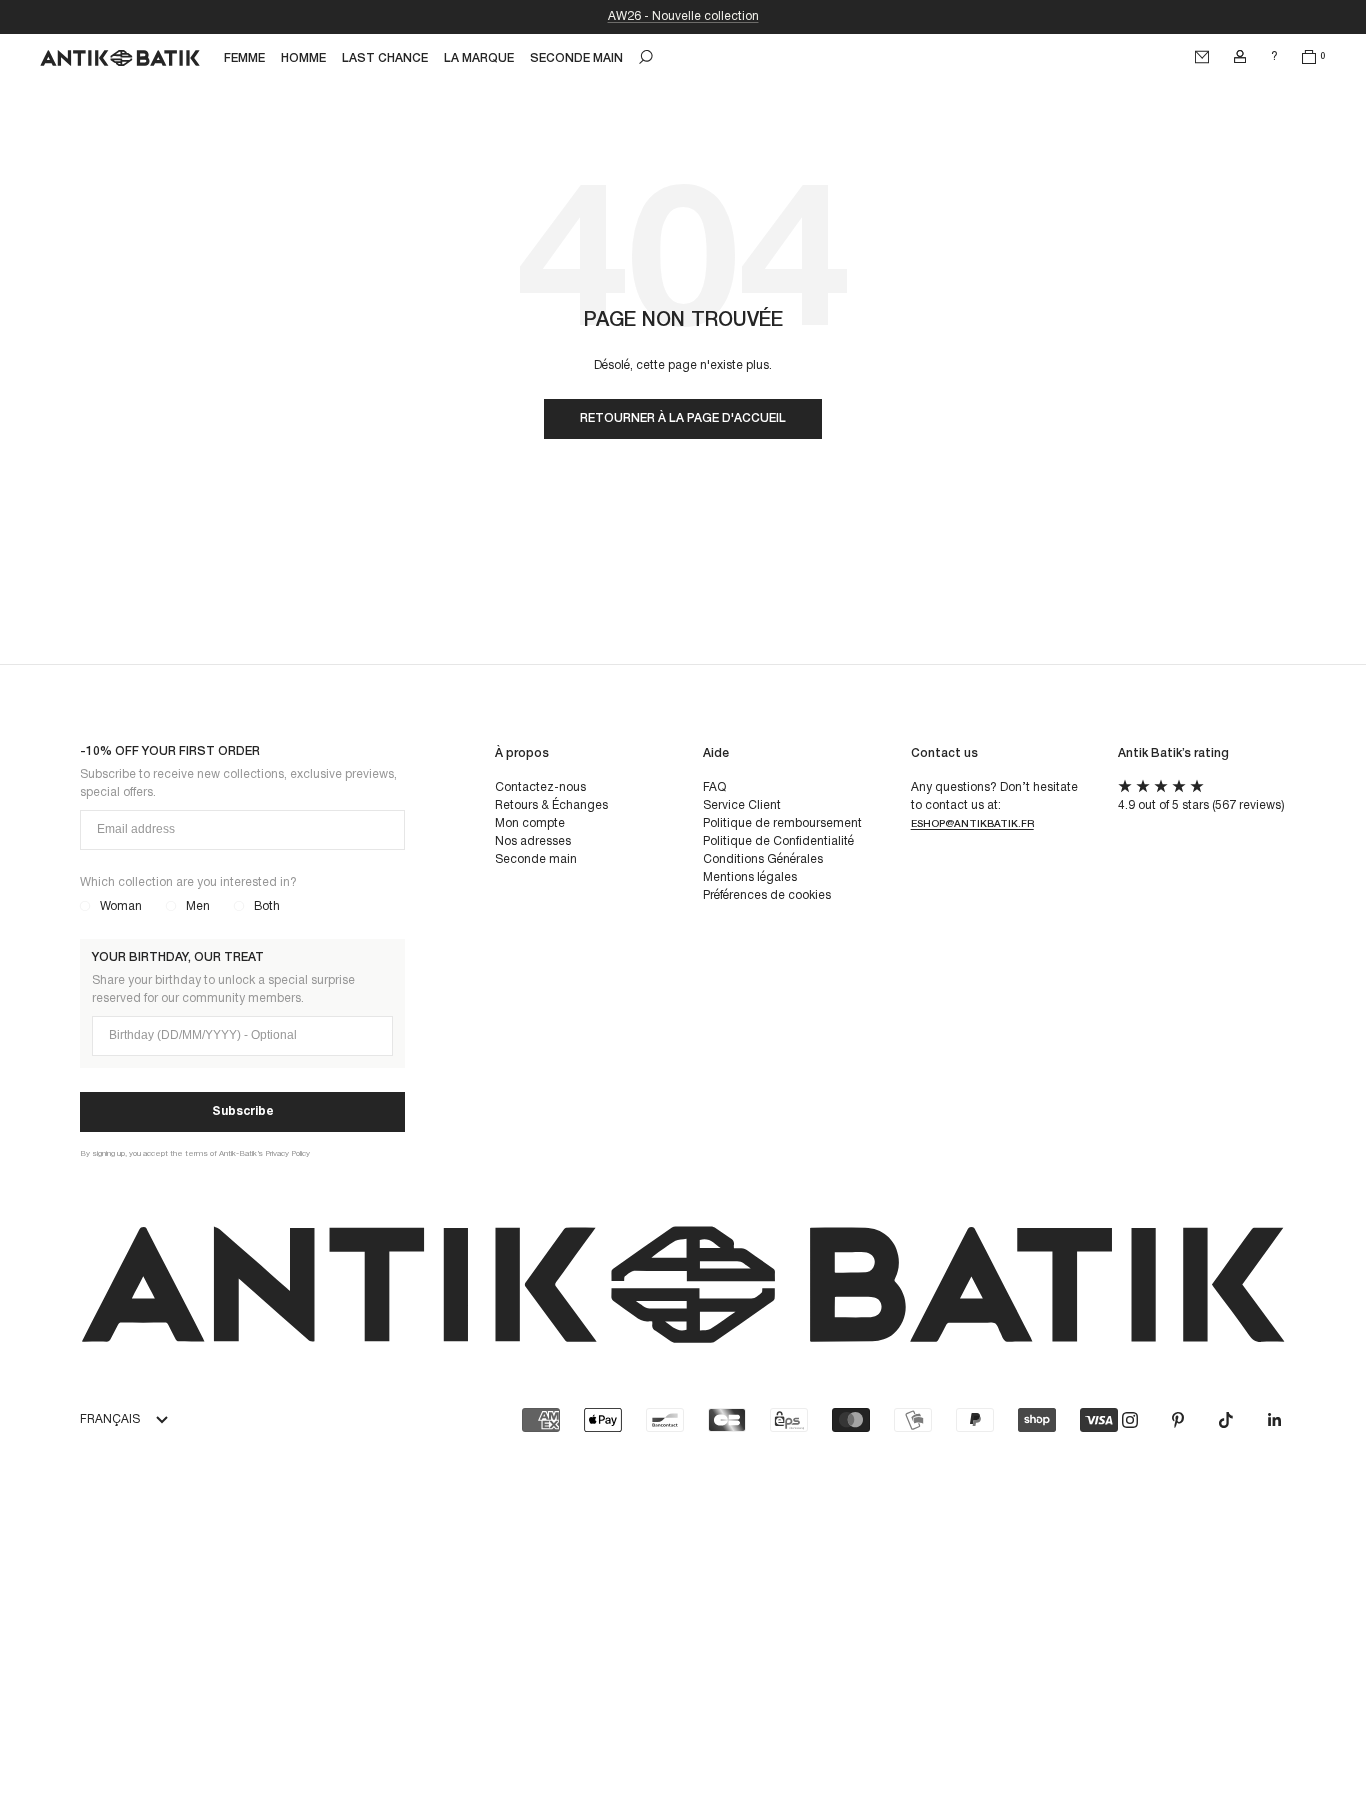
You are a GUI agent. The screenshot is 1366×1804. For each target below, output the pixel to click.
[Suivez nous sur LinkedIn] (1274, 1420)
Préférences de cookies (767, 895)
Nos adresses (533, 841)
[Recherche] (646, 57)
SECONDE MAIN (576, 58)
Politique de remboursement (782, 823)
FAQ (714, 787)
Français (110, 1419)
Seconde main (536, 859)
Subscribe (243, 1111)
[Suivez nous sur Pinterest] (1178, 1420)
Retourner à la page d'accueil (683, 418)
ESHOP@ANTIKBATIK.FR (972, 824)
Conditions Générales (763, 859)
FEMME (244, 58)
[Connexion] (1240, 57)
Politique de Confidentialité (778, 841)
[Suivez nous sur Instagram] (1130, 1420)
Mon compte (530, 823)
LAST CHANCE (385, 58)
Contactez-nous (540, 787)
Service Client (742, 805)
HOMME (303, 58)
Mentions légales (750, 877)
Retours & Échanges (551, 805)
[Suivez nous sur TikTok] (1226, 1420)
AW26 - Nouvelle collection (683, 16)
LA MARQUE (479, 58)
